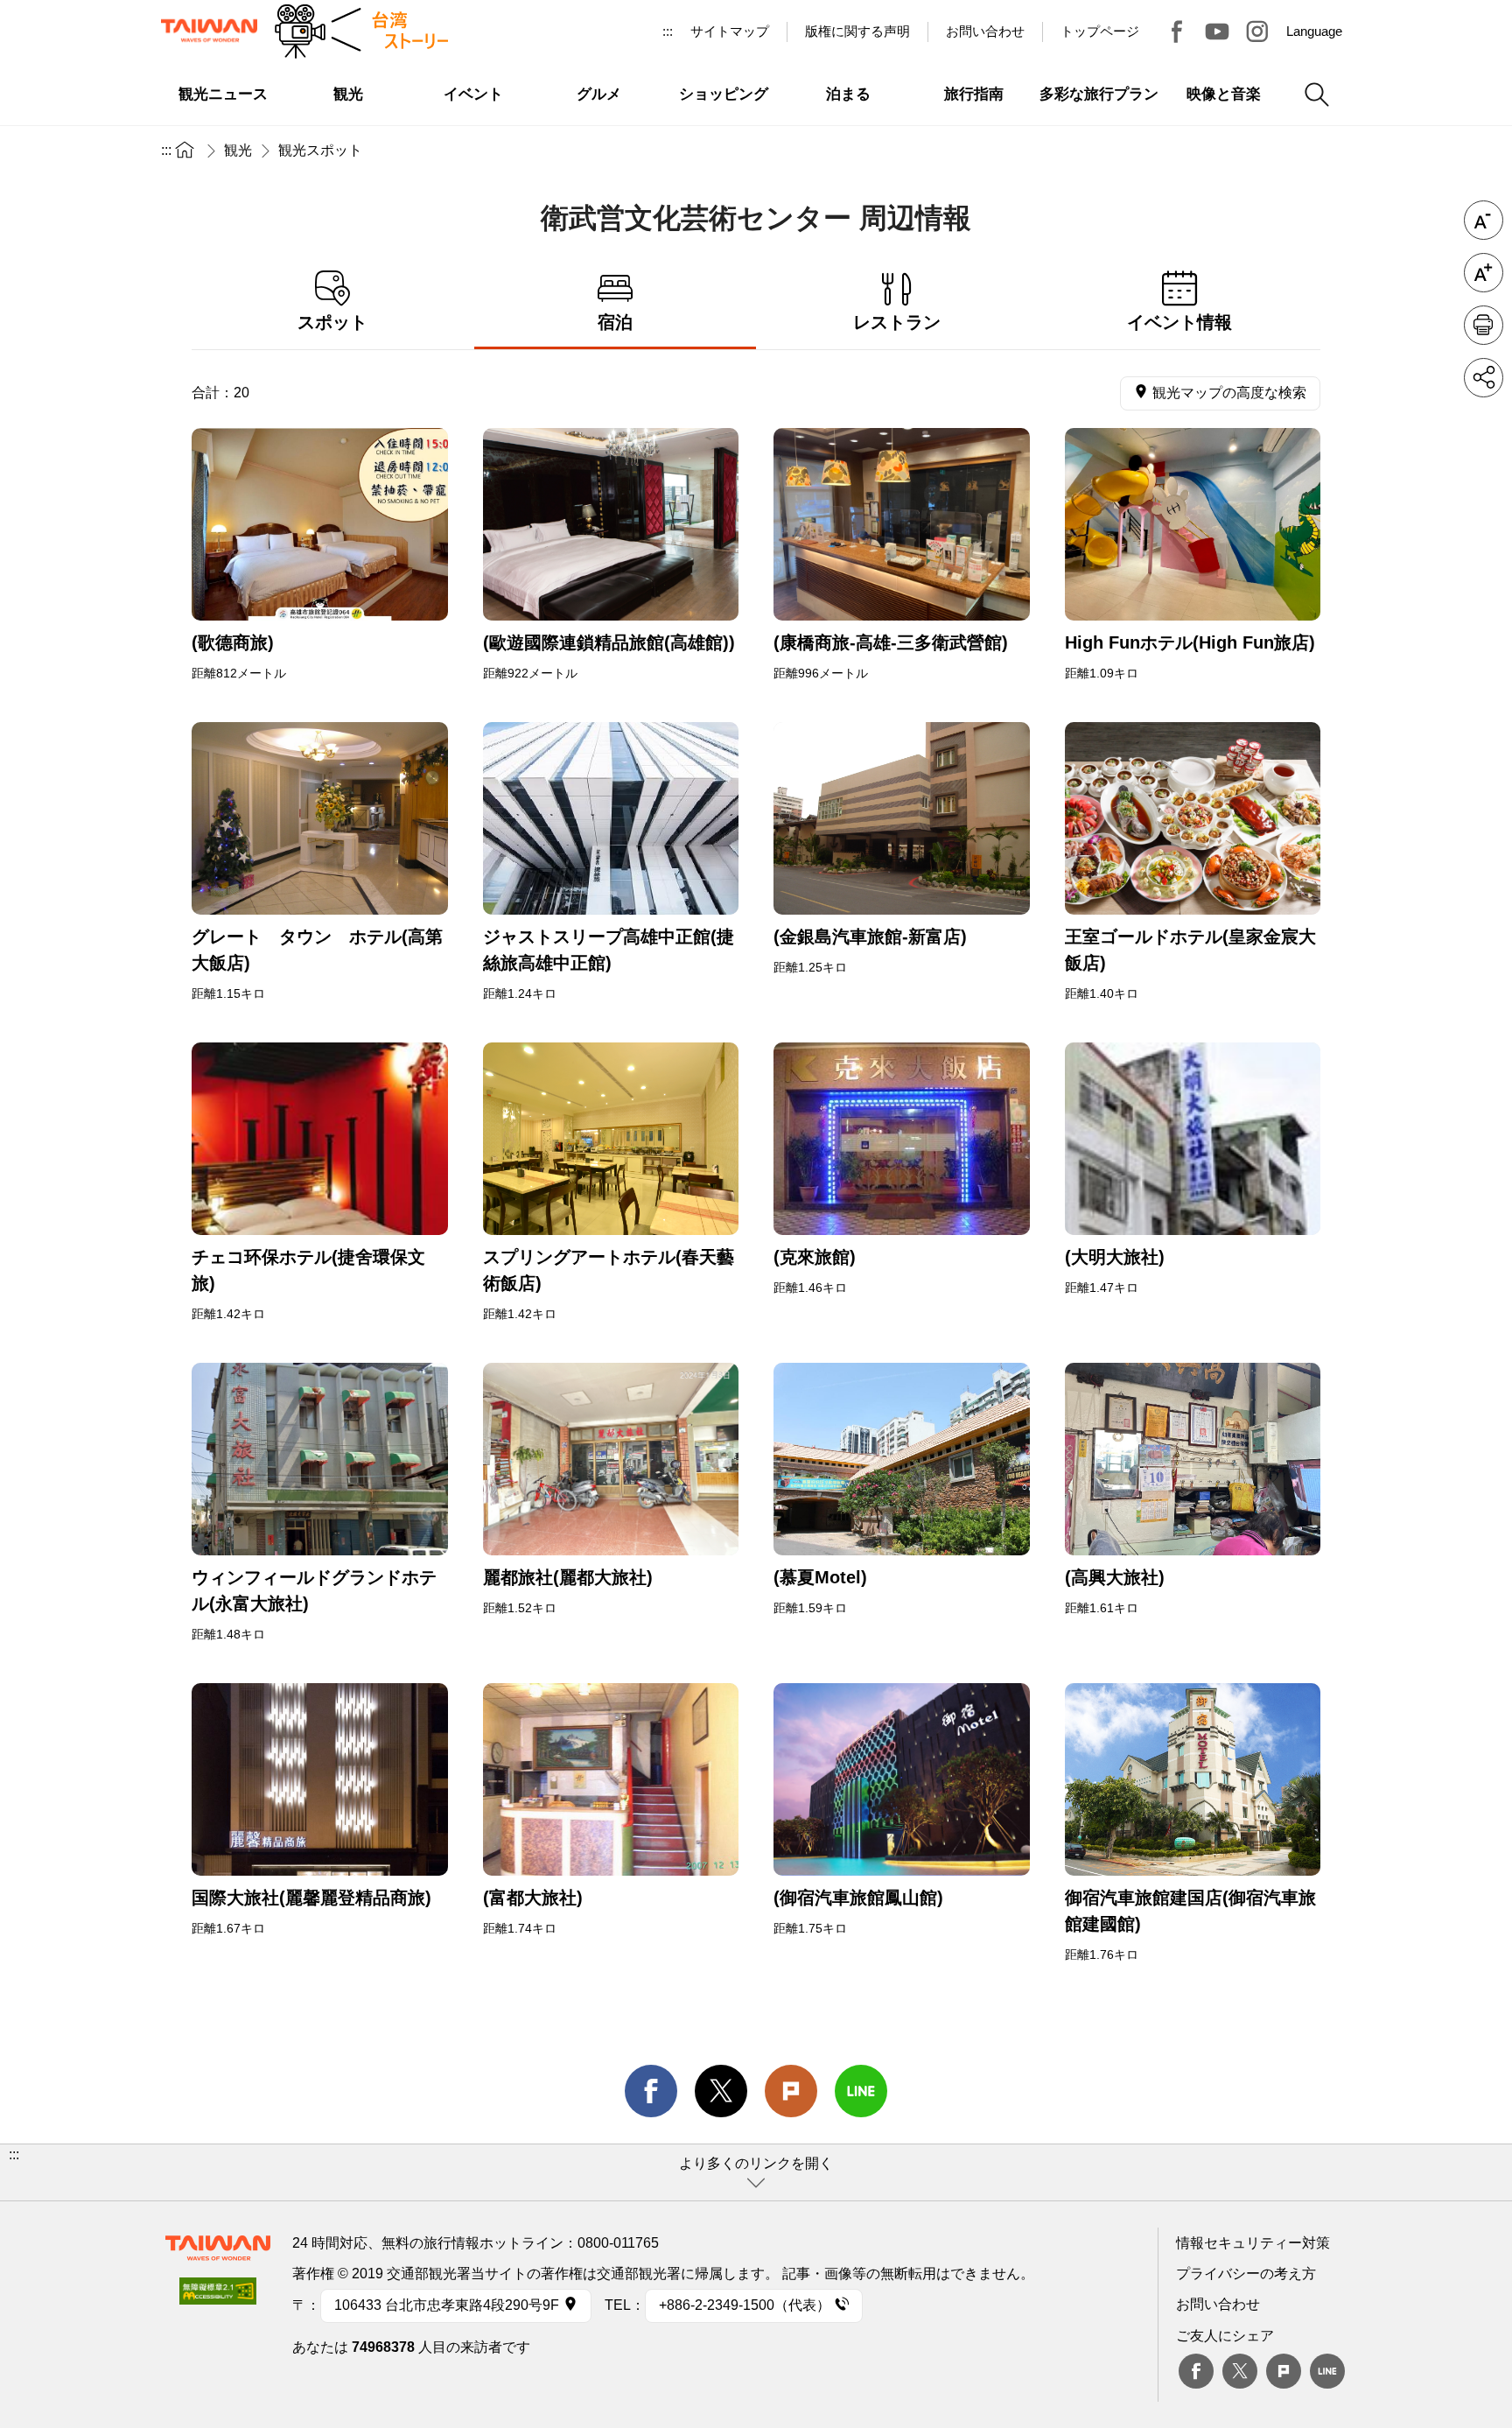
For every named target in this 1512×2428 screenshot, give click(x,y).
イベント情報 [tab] (1179, 322)
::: (668, 31)
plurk (1284, 2371)
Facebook (1196, 2371)
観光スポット (320, 150)
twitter (721, 2091)
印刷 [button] (1484, 325)
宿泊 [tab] (615, 322)
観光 (238, 150)
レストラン (897, 322)
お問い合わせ (1218, 2304)
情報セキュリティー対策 (1253, 2243)
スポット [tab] (332, 322)
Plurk (791, 2091)
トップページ (1100, 31)
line (861, 2091)
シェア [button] (1484, 378)
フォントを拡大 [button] (1484, 273)
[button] (756, 2172)
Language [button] (1314, 31)
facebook (651, 2091)
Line (1327, 2371)
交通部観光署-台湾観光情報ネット (209, 31)
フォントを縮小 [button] (1484, 220)
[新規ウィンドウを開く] (320, 524)
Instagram (1257, 32)
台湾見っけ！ (1177, 32)
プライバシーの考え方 (1246, 2274)
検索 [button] (1317, 95)
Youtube (1217, 32)
